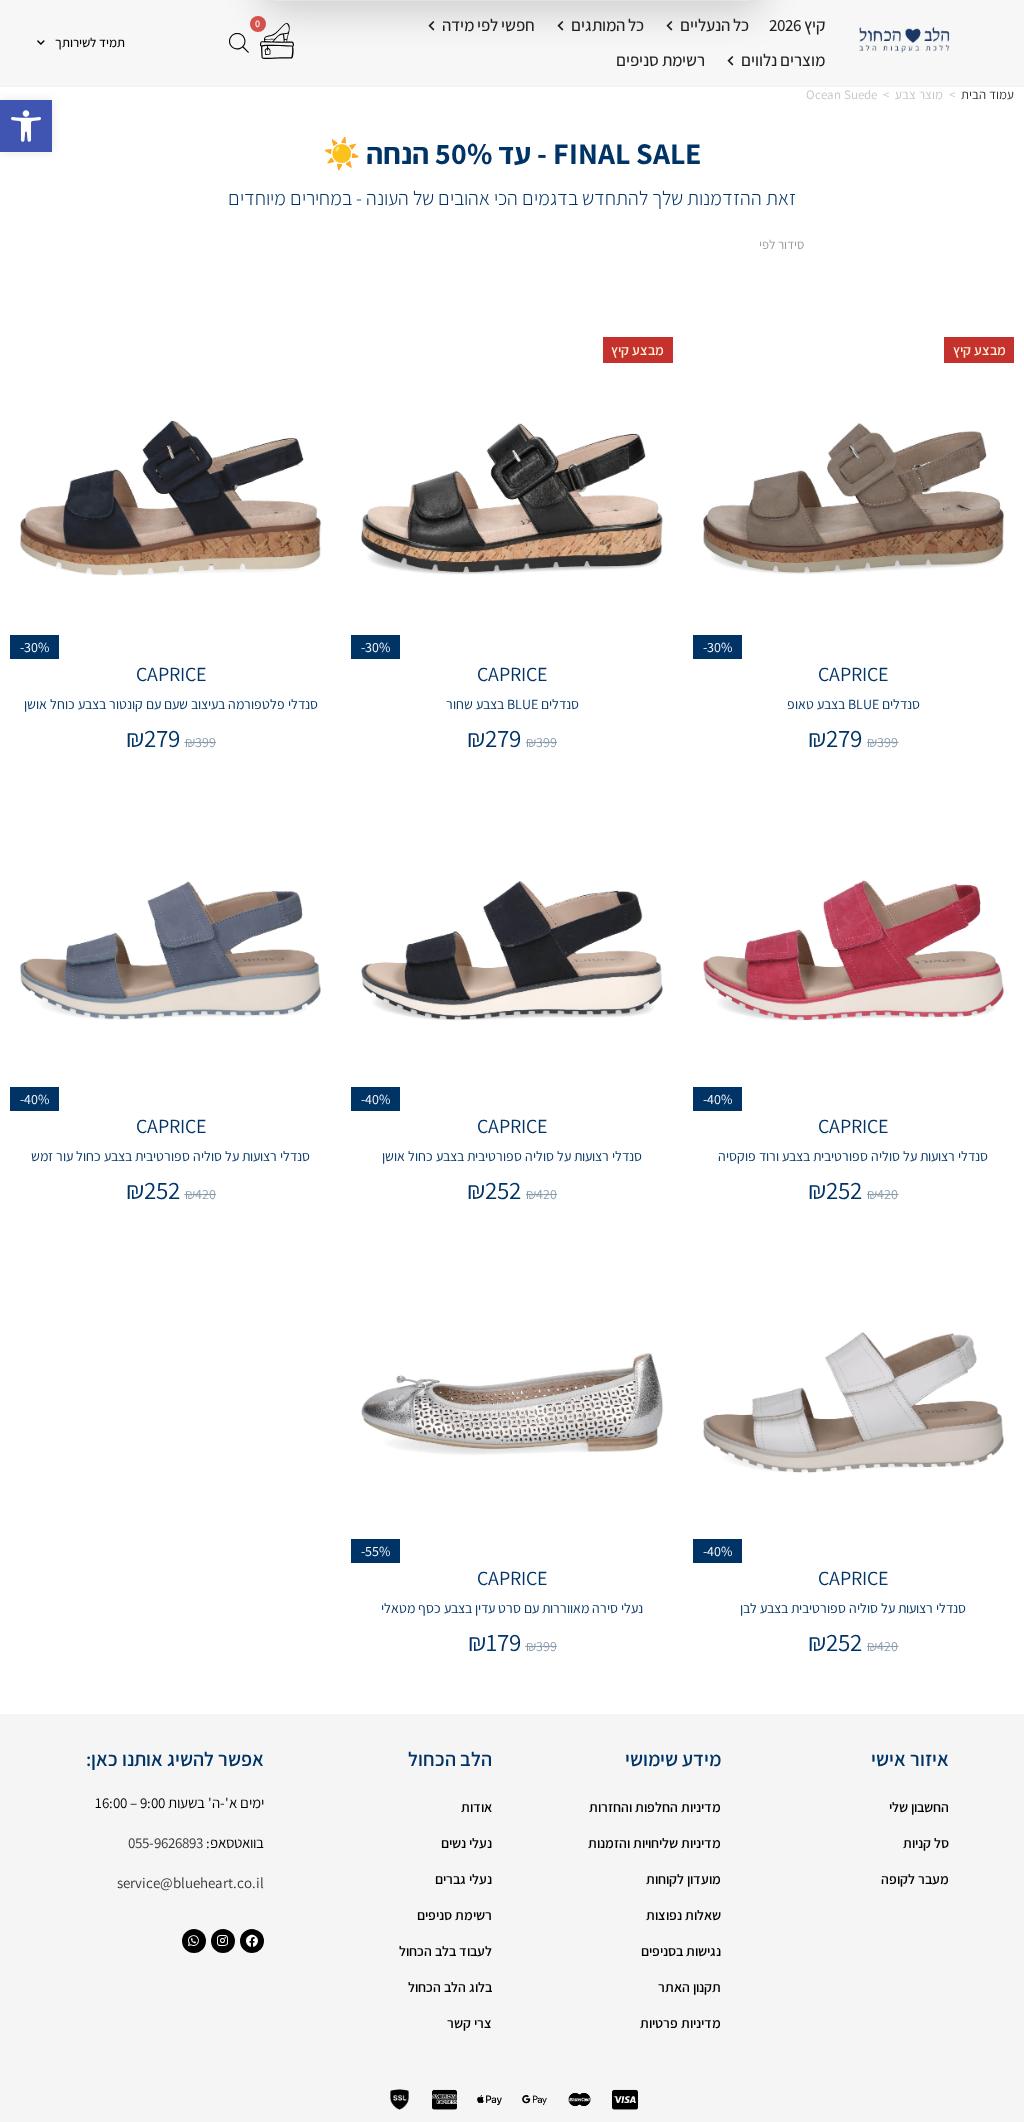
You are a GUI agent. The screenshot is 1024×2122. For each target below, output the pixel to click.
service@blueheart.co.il (190, 1882)
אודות (476, 1807)
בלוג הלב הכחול (450, 1987)
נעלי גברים (463, 1879)
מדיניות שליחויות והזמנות (654, 1843)
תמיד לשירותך (90, 42)
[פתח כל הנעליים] (669, 26)
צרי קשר (469, 2023)
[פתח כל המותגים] (560, 26)
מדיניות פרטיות (680, 2023)
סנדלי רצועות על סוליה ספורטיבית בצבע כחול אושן (512, 1156)
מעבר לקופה (915, 1879)
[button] (26, 126)
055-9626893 (165, 1842)
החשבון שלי (919, 1807)
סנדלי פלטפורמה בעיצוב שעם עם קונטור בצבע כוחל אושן (171, 704)
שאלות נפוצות (683, 1915)
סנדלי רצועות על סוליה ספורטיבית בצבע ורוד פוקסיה (853, 1156)
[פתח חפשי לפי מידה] (431, 26)
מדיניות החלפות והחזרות (655, 1807)
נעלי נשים (466, 1843)
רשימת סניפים (454, 1915)
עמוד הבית (987, 94)
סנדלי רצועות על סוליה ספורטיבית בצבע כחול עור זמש (170, 1156)
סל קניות (926, 1843)
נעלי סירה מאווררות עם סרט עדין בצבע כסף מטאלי (512, 1608)
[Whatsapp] (194, 1941)
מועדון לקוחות (683, 1879)
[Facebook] (252, 1941)
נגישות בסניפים (681, 1951)
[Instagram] (223, 1941)
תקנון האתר (689, 1987)
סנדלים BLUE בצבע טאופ (853, 704)
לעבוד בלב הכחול (445, 1951)
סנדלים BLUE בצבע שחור (512, 704)
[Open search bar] (239, 42)
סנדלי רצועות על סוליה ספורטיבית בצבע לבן (853, 1608)
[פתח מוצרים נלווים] (730, 61)
